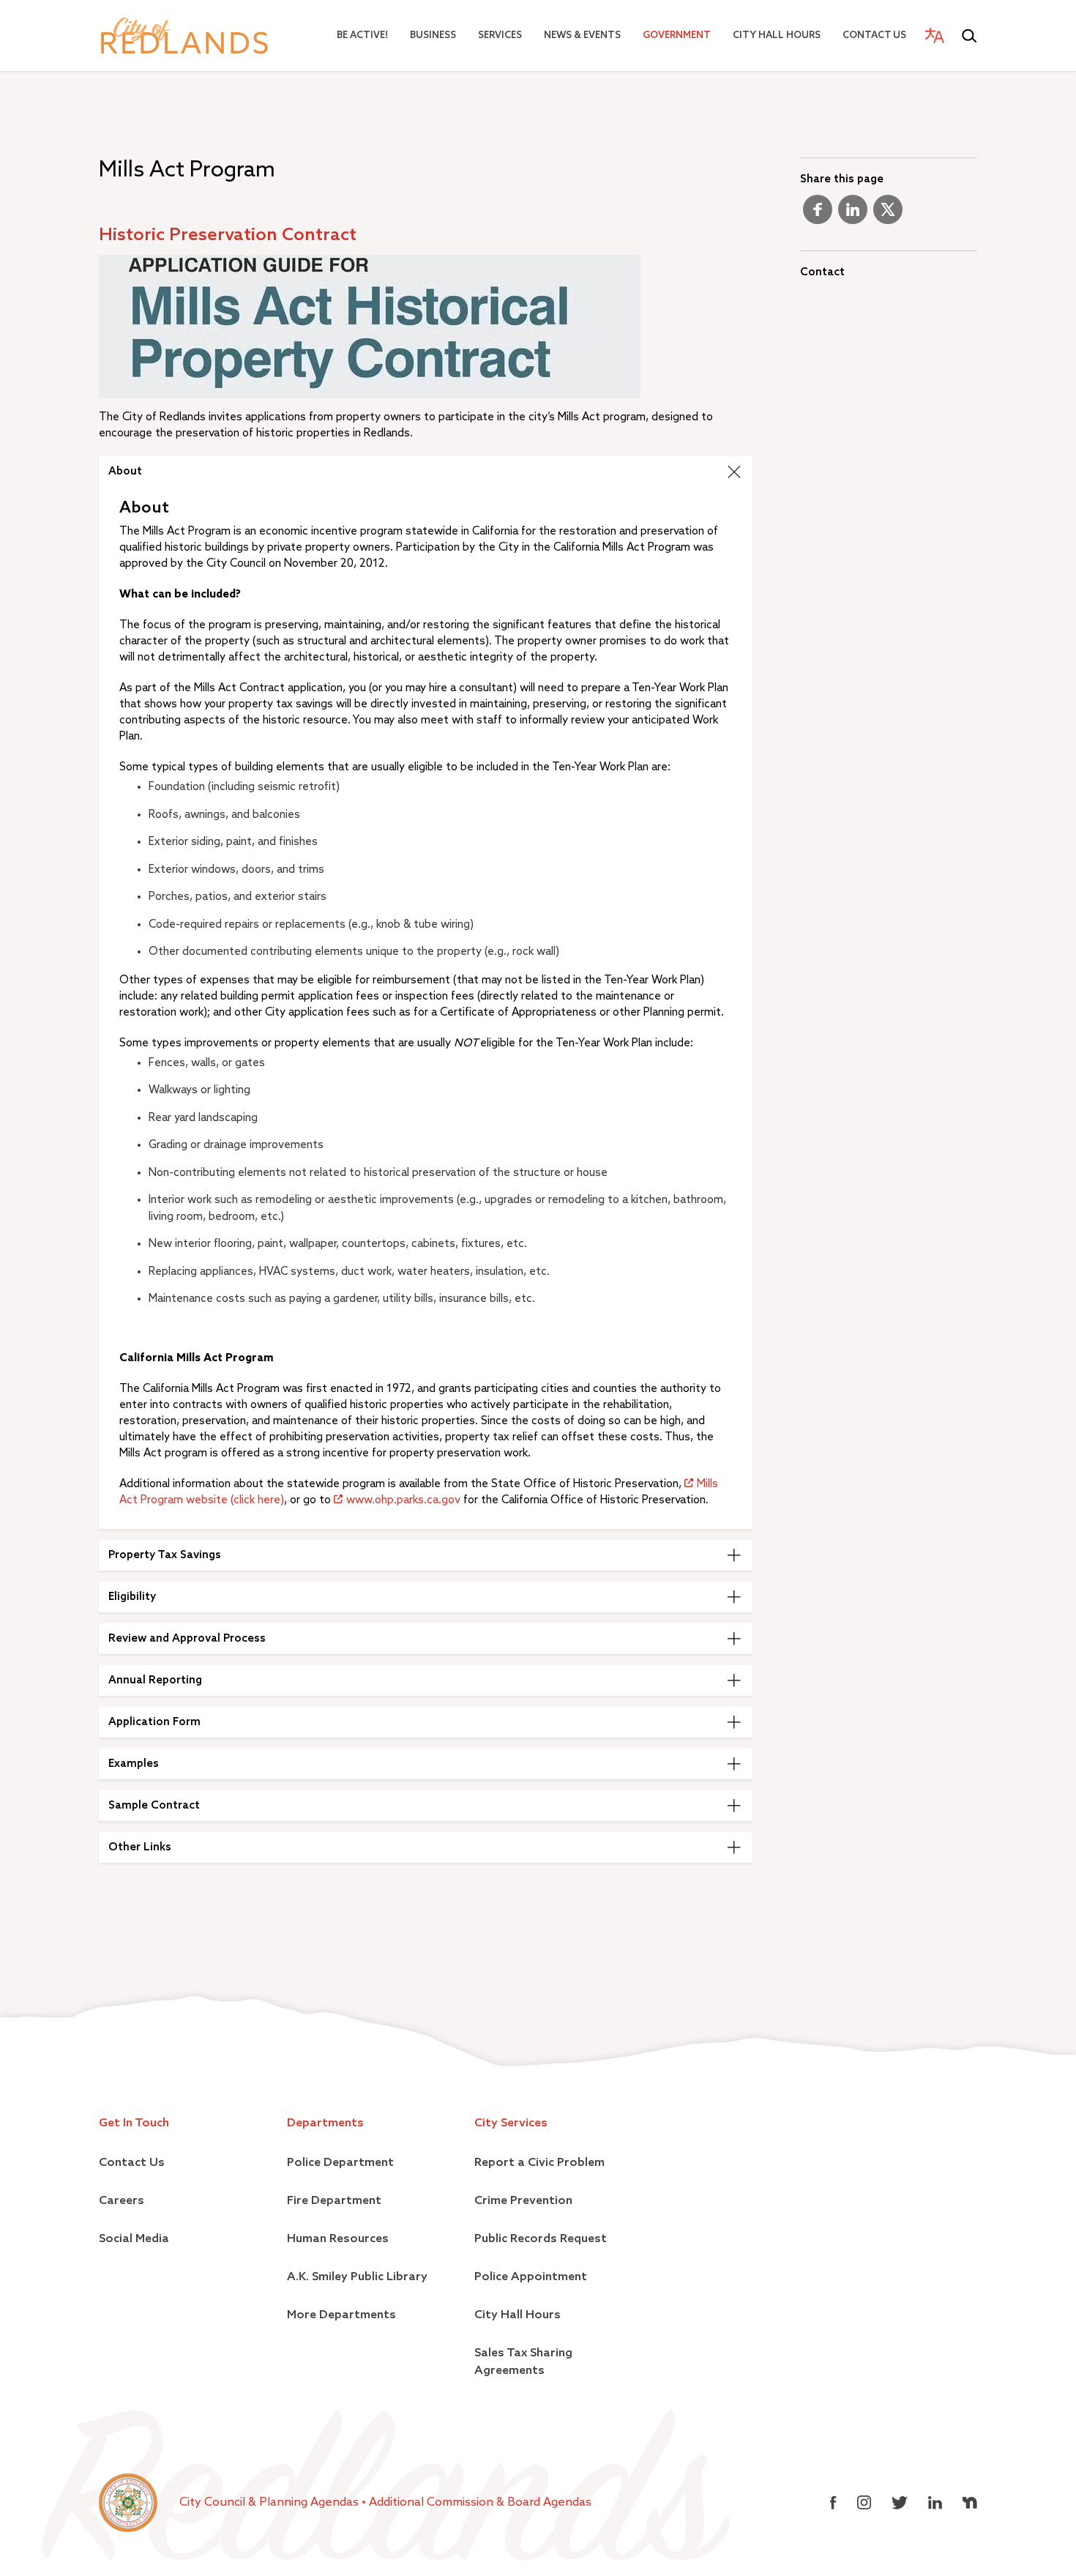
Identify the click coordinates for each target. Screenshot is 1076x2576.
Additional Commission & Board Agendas (480, 2503)
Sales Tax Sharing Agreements (523, 2362)
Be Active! (362, 36)
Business (433, 36)
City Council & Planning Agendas (270, 2503)
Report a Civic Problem (539, 2163)
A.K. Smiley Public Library (357, 2277)
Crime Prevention (523, 2201)
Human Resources (338, 2239)
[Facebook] (818, 215)
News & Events (582, 36)
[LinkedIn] (853, 215)
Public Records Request (541, 2239)
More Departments (341, 2315)
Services (500, 36)
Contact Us (874, 36)
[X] (888, 215)
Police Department (340, 2163)
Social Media (134, 2239)
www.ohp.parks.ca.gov (403, 1500)
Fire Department (334, 2201)
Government (677, 36)
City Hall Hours (777, 36)
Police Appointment (531, 2277)
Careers (122, 2201)
